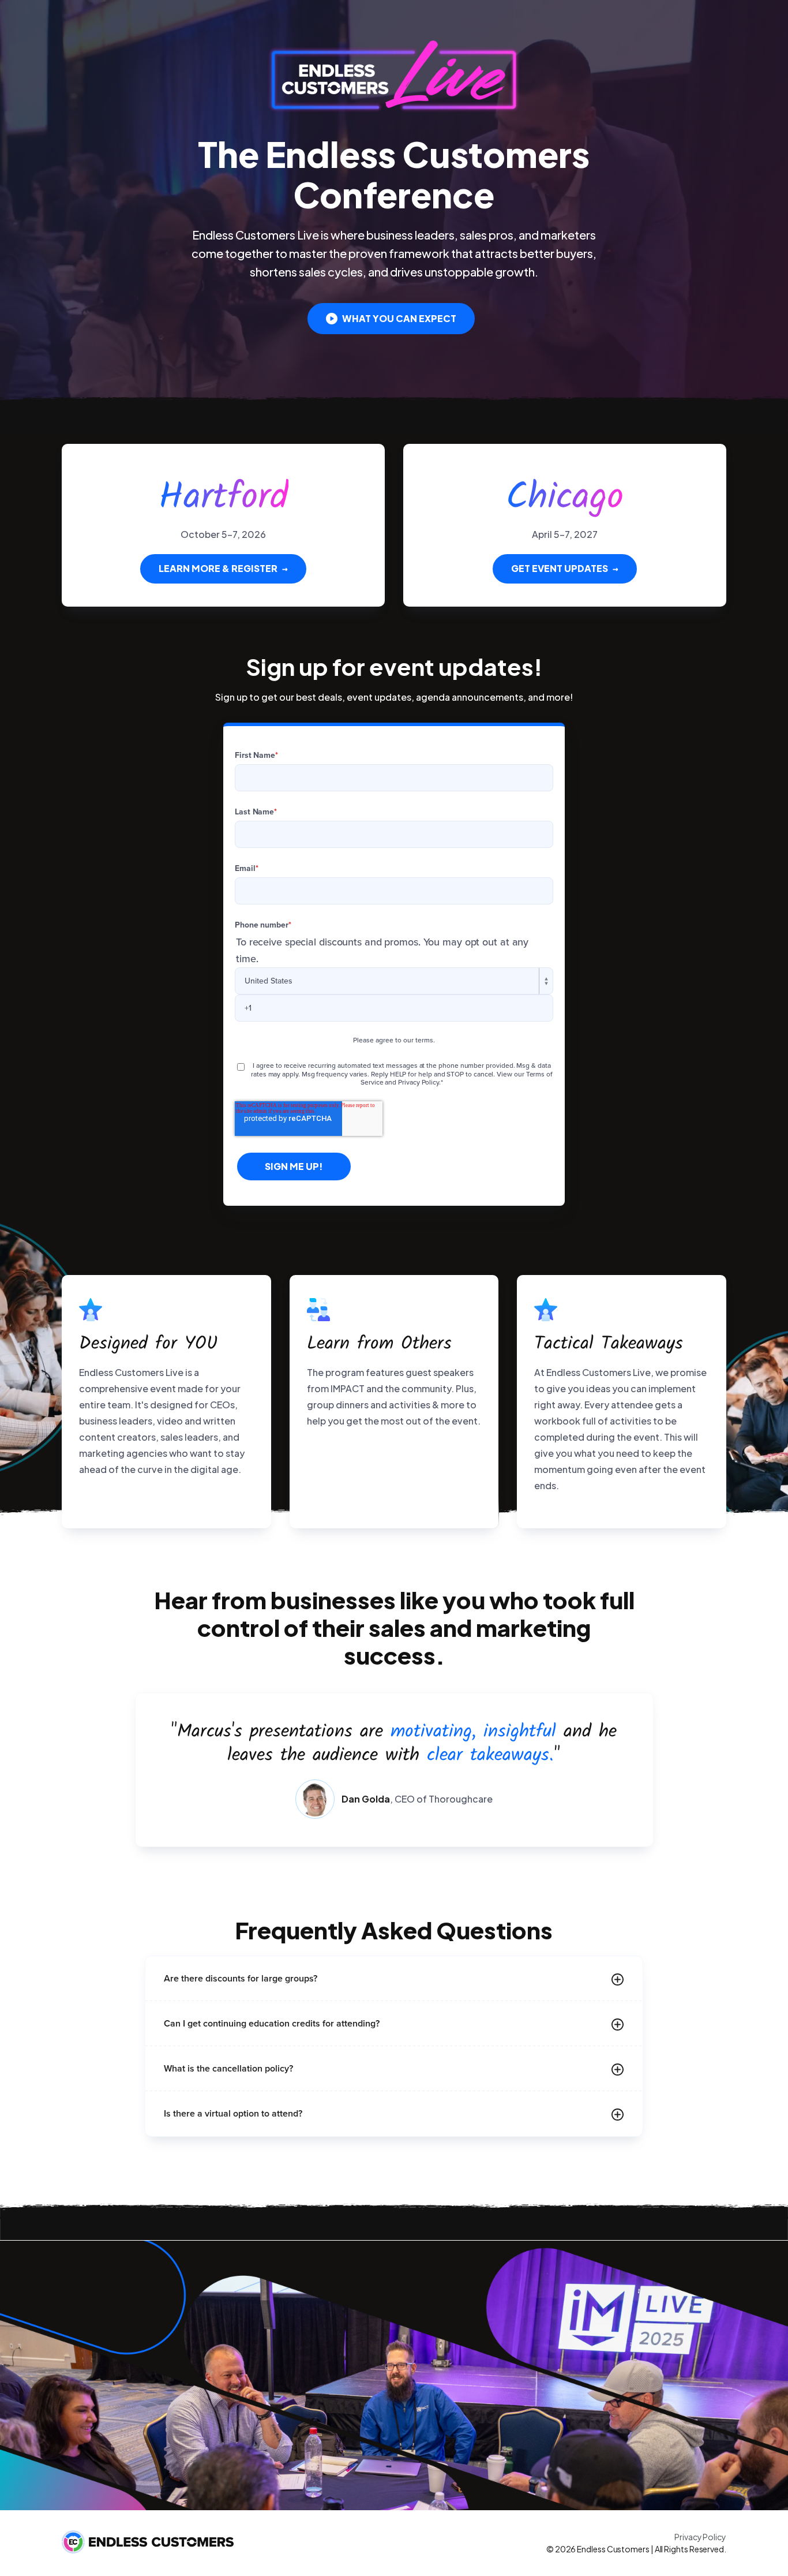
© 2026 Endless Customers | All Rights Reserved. (636, 2549)
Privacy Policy (700, 2537)
